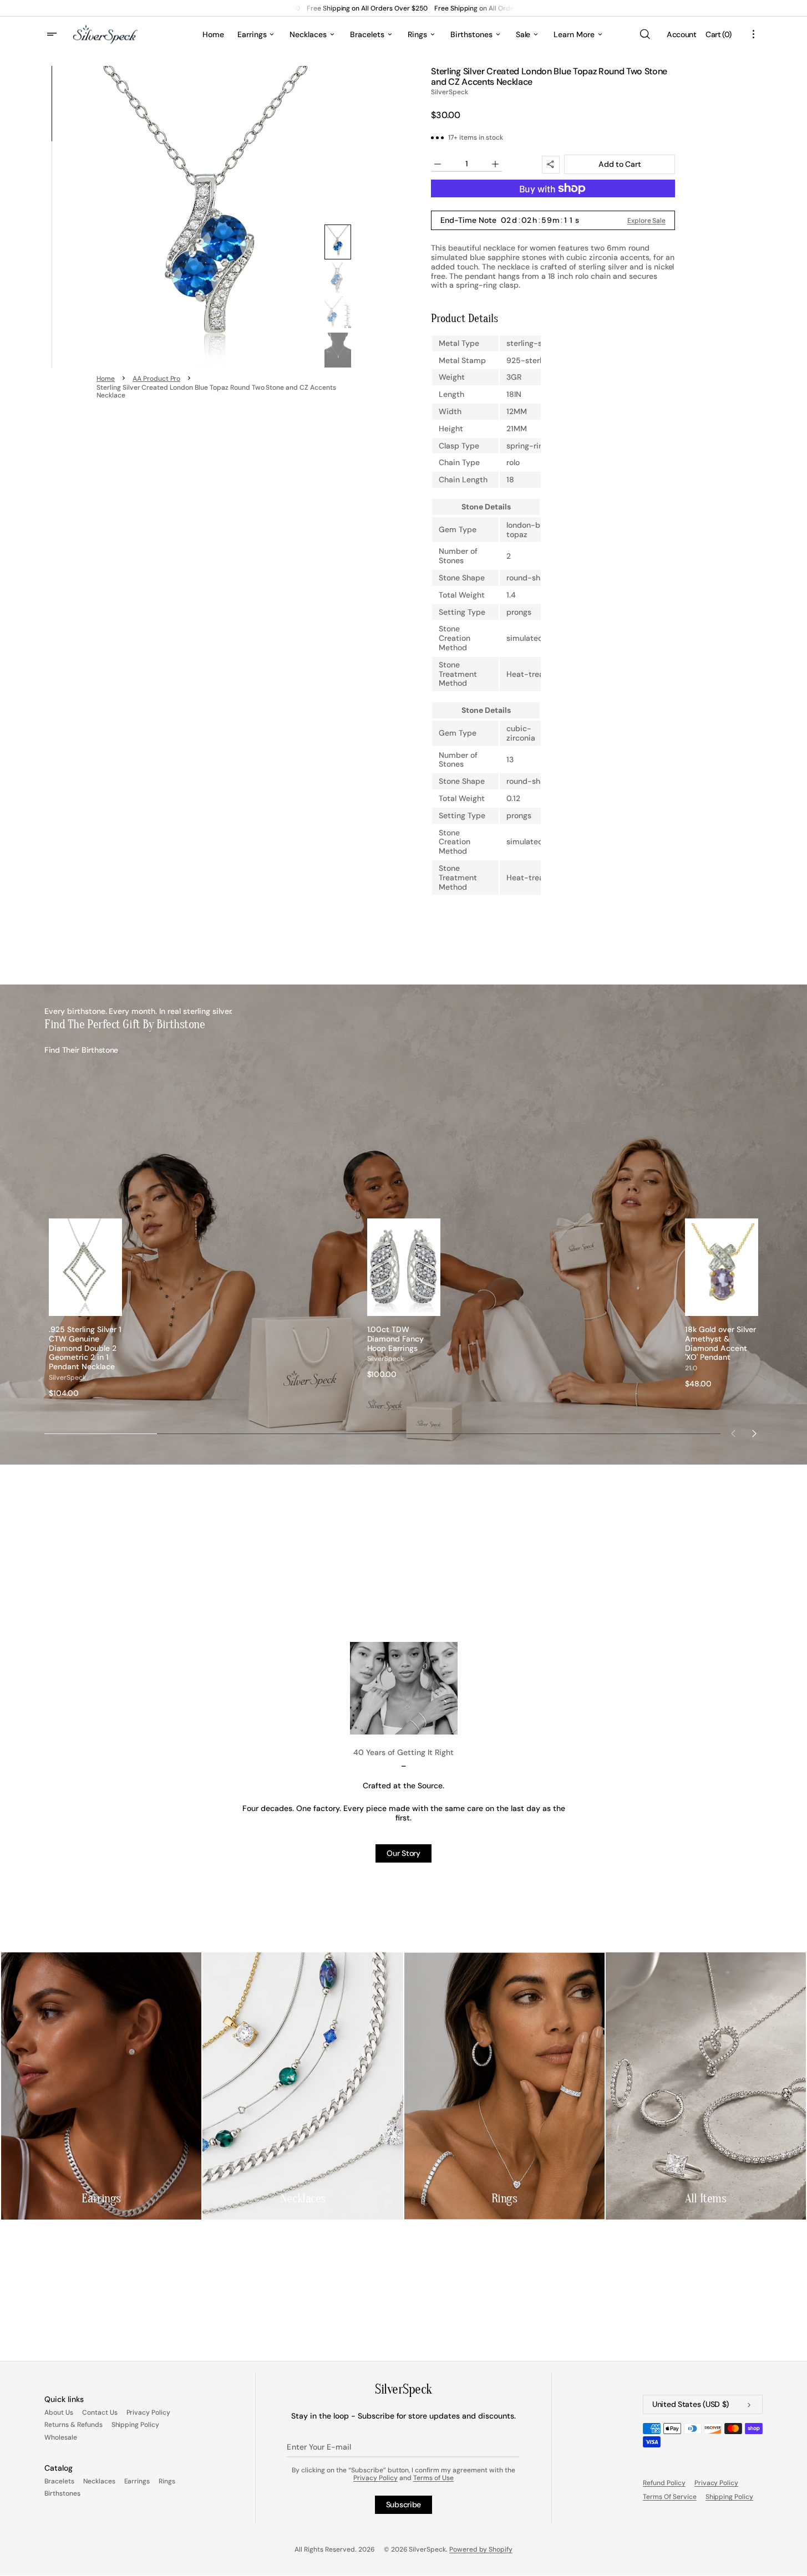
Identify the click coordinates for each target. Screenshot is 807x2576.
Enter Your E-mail (319, 2447)
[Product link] (85, 1308)
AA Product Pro (157, 379)
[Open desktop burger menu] (53, 34)
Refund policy (664, 2483)
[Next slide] (754, 1434)
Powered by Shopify (481, 2549)
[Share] (551, 165)
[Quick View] (114, 1307)
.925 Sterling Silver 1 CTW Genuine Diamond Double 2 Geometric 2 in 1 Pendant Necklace (85, 1348)
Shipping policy (730, 2497)
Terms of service (670, 2497)
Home (106, 379)
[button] (644, 34)
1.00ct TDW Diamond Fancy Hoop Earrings (396, 1339)
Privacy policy (717, 2483)
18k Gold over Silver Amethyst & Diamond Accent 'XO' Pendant (720, 1343)
